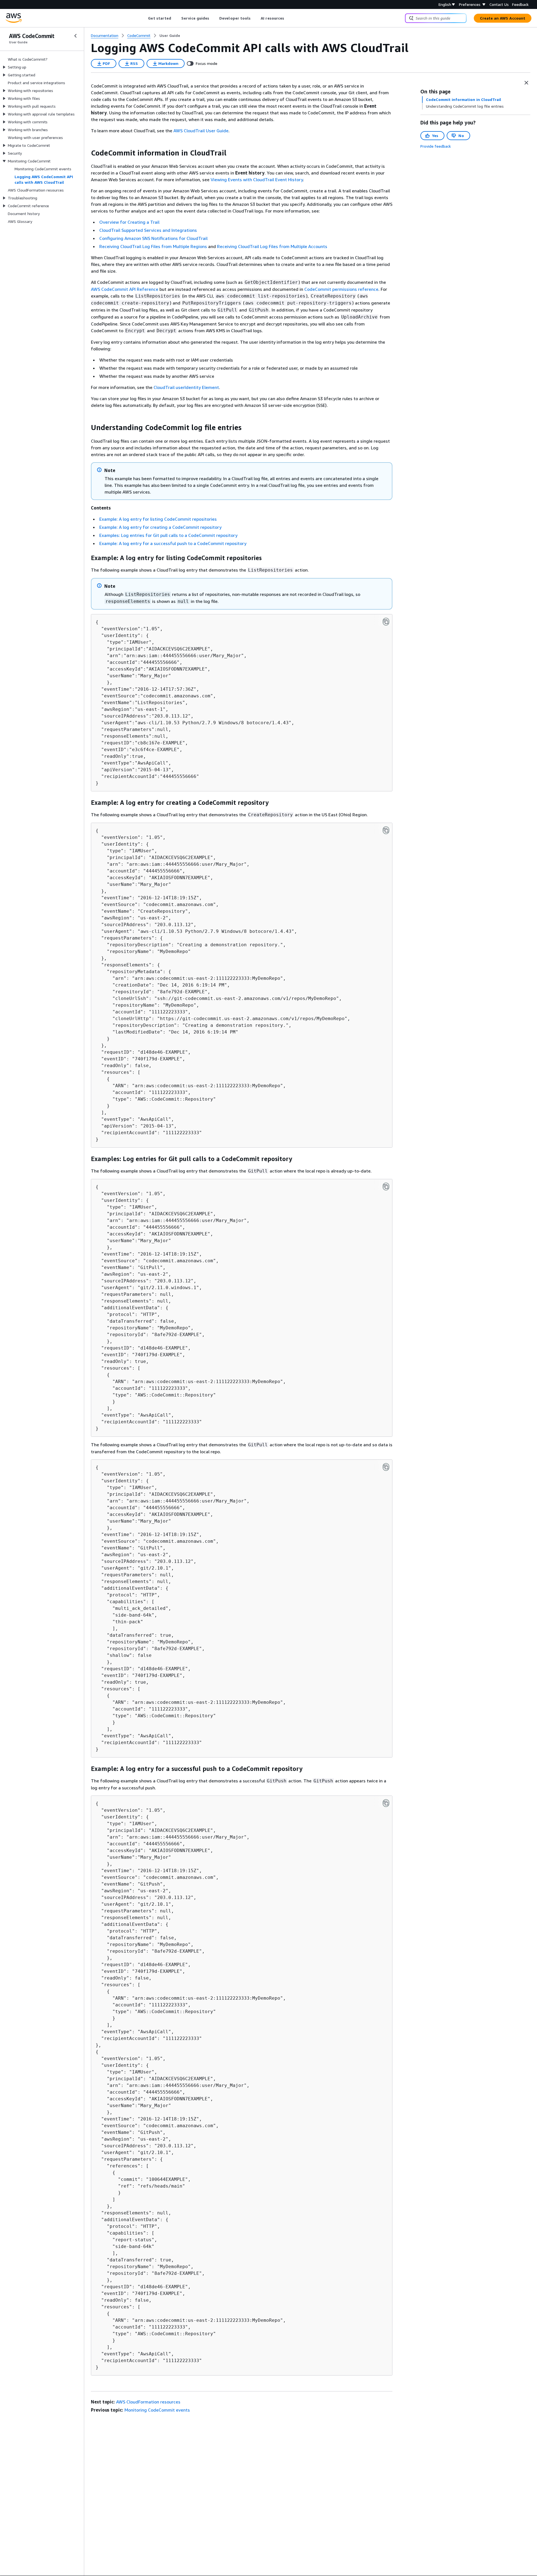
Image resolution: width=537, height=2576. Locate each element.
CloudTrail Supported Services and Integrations (148, 230)
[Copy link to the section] (86, 153)
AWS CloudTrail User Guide (201, 131)
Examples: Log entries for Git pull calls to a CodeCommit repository (168, 535)
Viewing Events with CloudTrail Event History (257, 180)
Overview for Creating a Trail (129, 222)
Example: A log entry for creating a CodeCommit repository (160, 527)
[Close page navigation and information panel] (526, 83)
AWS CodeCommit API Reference (125, 289)
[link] (170, 36)
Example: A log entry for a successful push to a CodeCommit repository (173, 543)
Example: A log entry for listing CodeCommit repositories (158, 519)
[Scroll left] (144, 18)
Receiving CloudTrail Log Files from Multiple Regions (153, 246)
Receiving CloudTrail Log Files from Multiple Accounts (272, 246)
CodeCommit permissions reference (341, 289)
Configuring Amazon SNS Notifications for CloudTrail (153, 238)
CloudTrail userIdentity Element (186, 387)
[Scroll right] (288, 18)
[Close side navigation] (76, 36)
